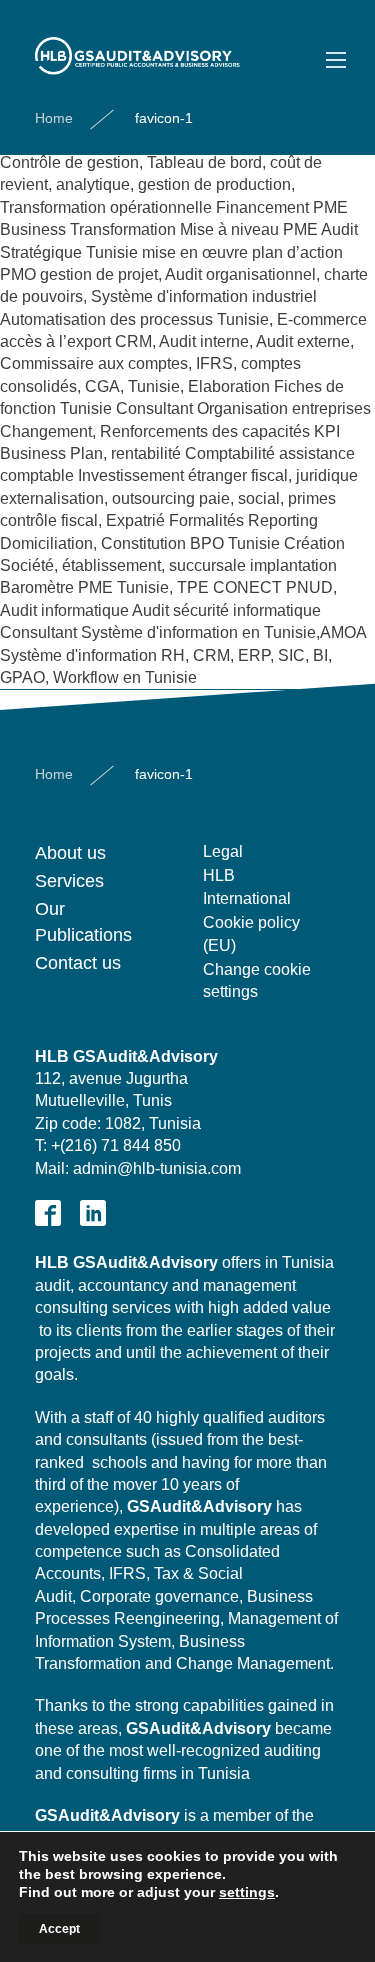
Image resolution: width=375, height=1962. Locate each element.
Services (69, 881)
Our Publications (83, 921)
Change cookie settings (257, 980)
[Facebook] (48, 1213)
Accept (59, 1929)
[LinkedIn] (93, 1213)
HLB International (247, 886)
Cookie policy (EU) (251, 933)
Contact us (78, 963)
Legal (223, 851)
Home (54, 118)
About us (70, 853)
